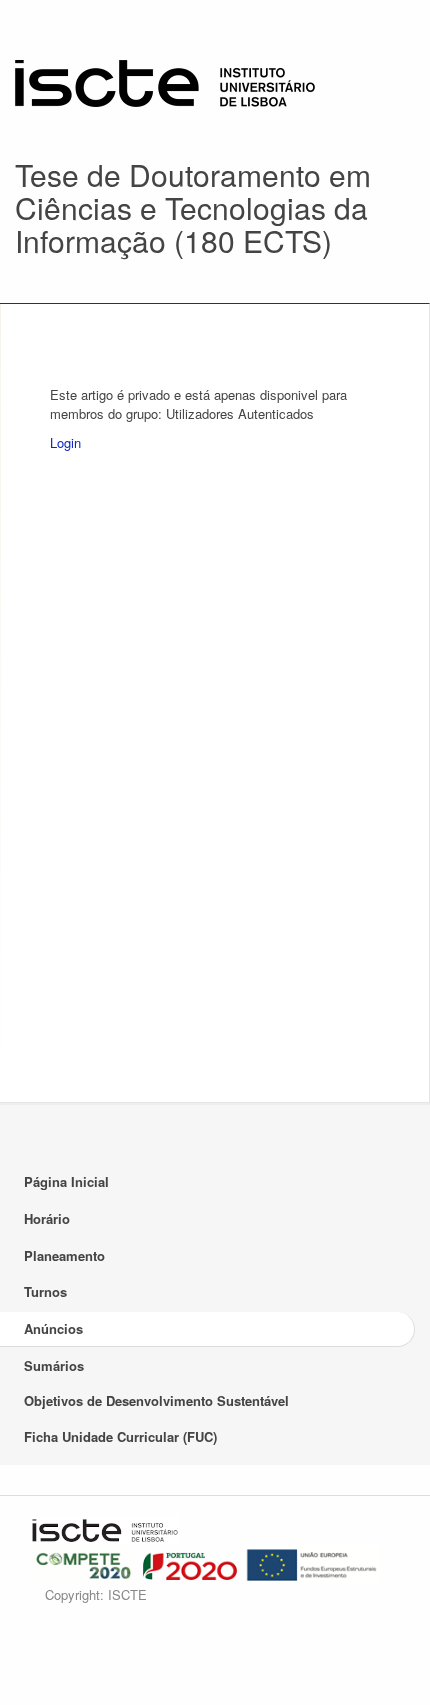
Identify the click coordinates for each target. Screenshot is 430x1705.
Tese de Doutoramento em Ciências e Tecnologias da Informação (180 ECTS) (193, 207)
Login (65, 442)
